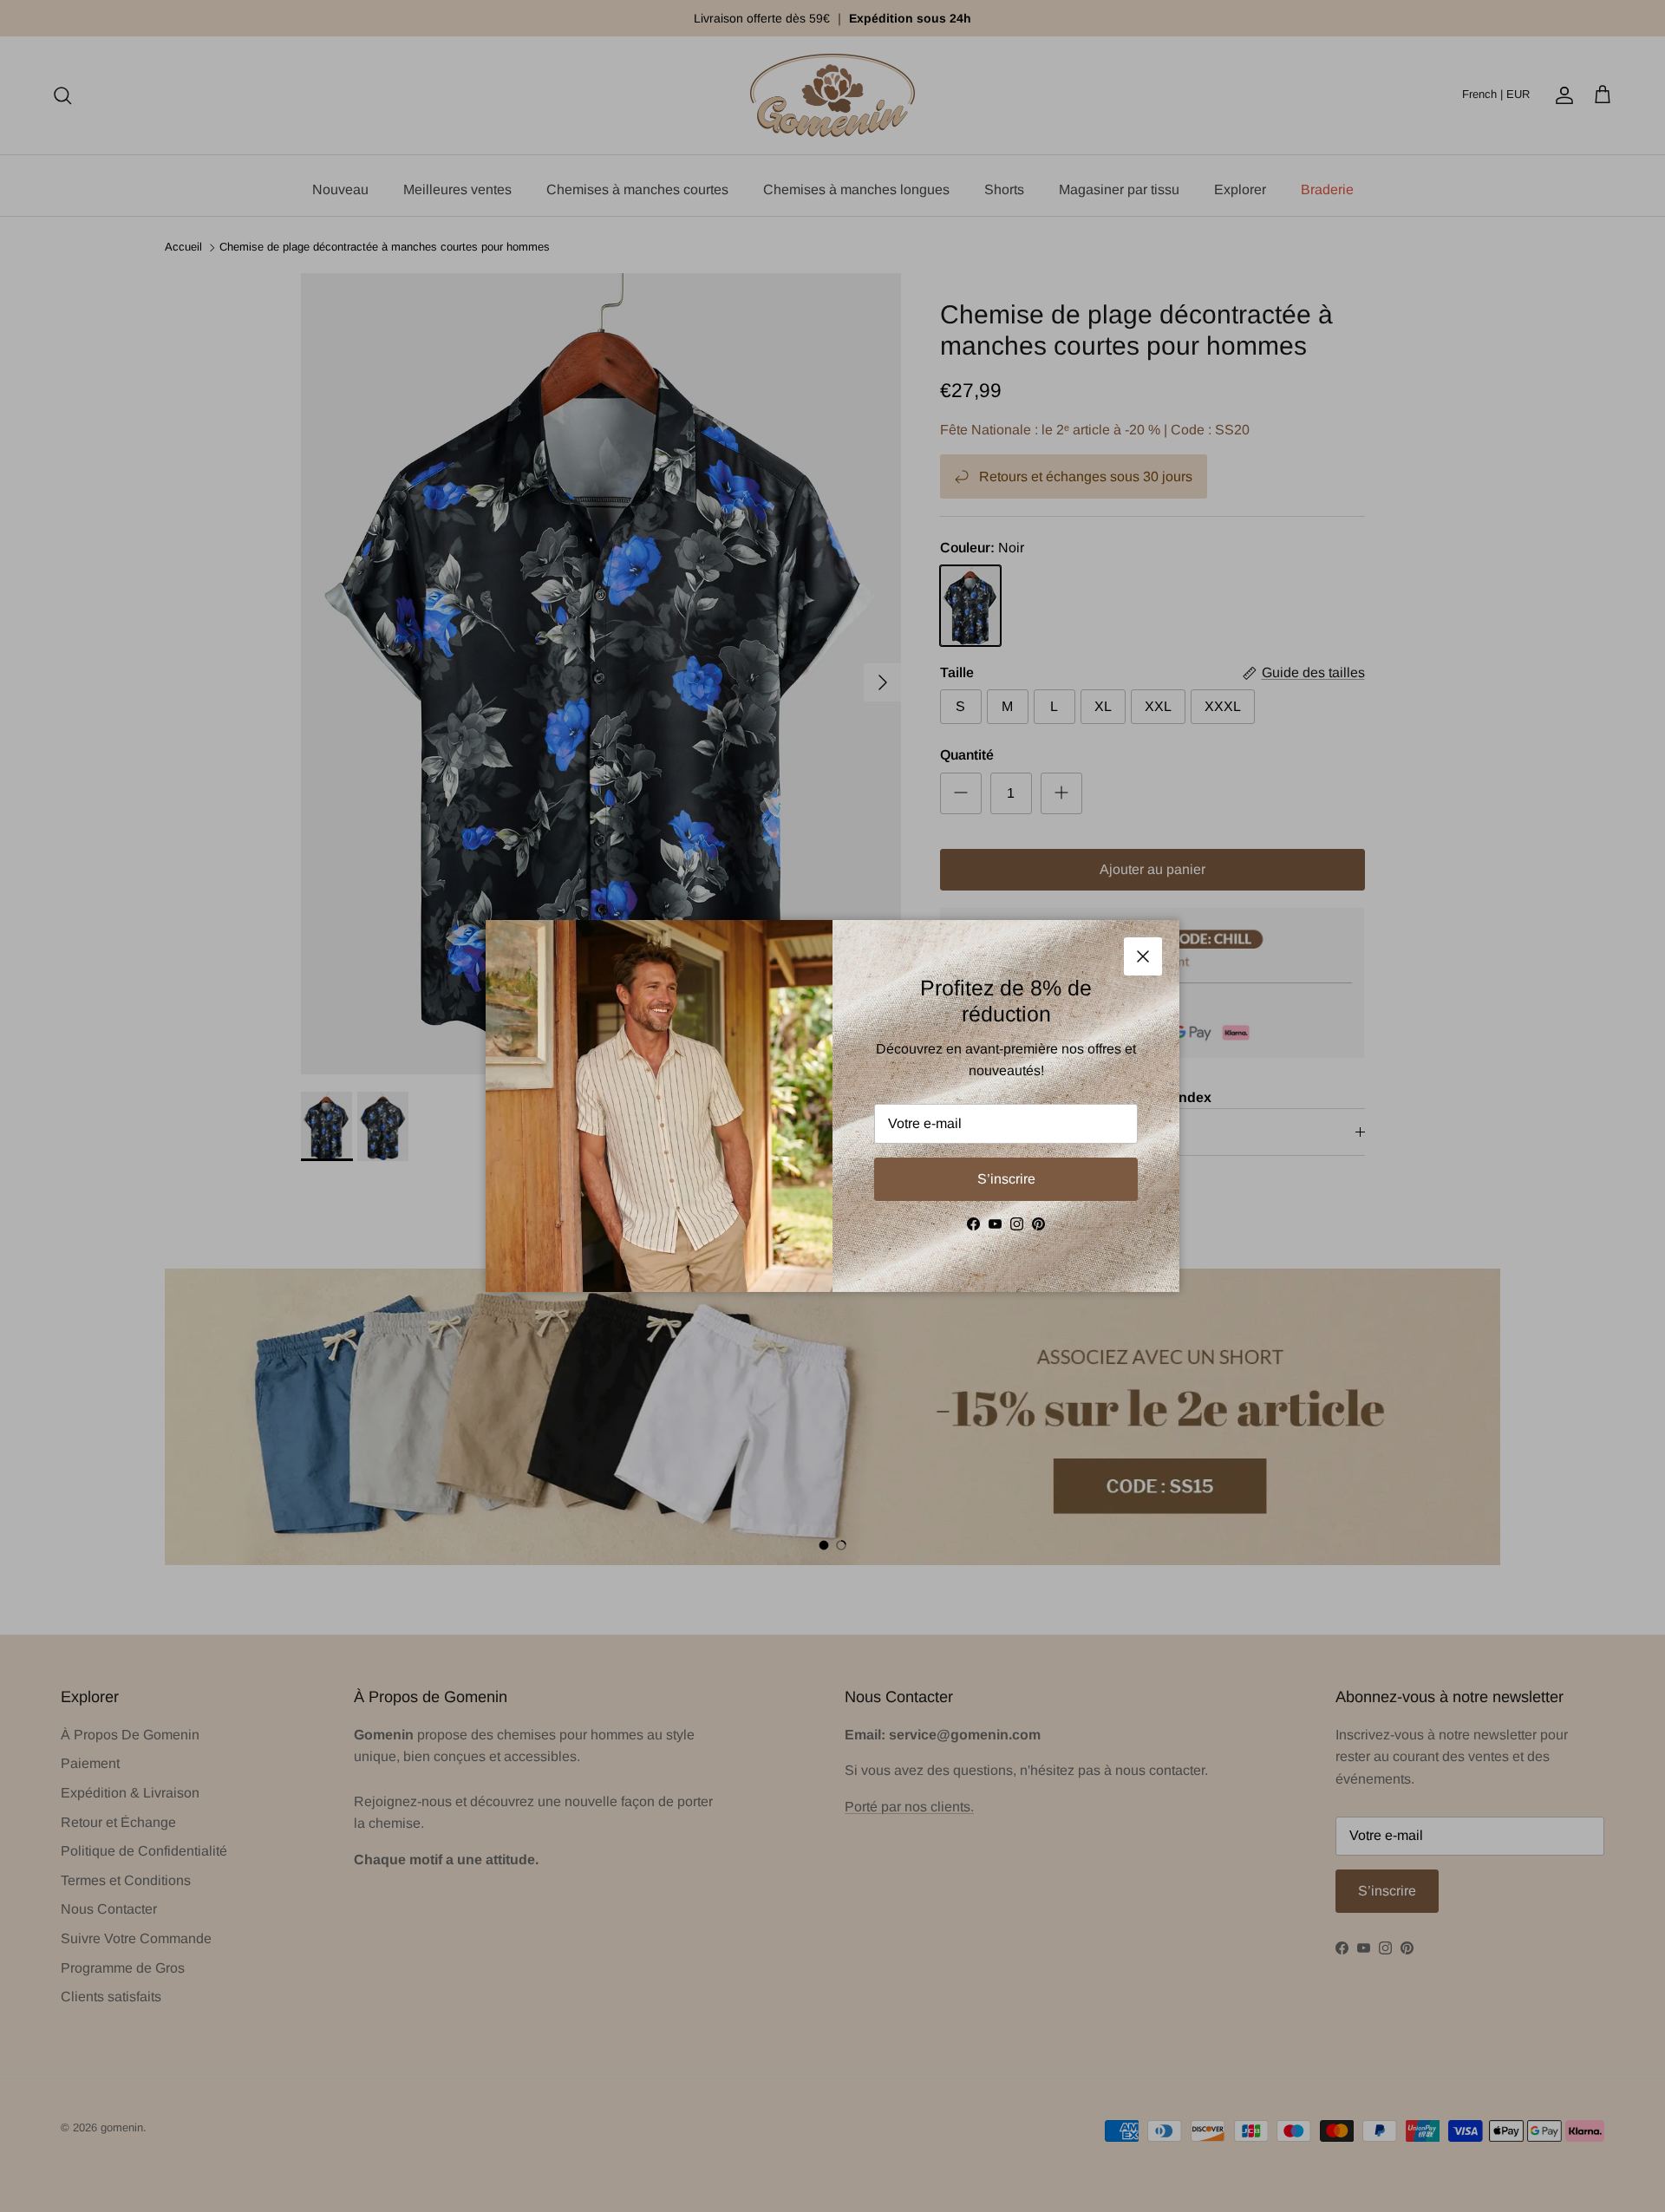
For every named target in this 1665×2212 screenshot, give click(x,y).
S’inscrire (1006, 1179)
